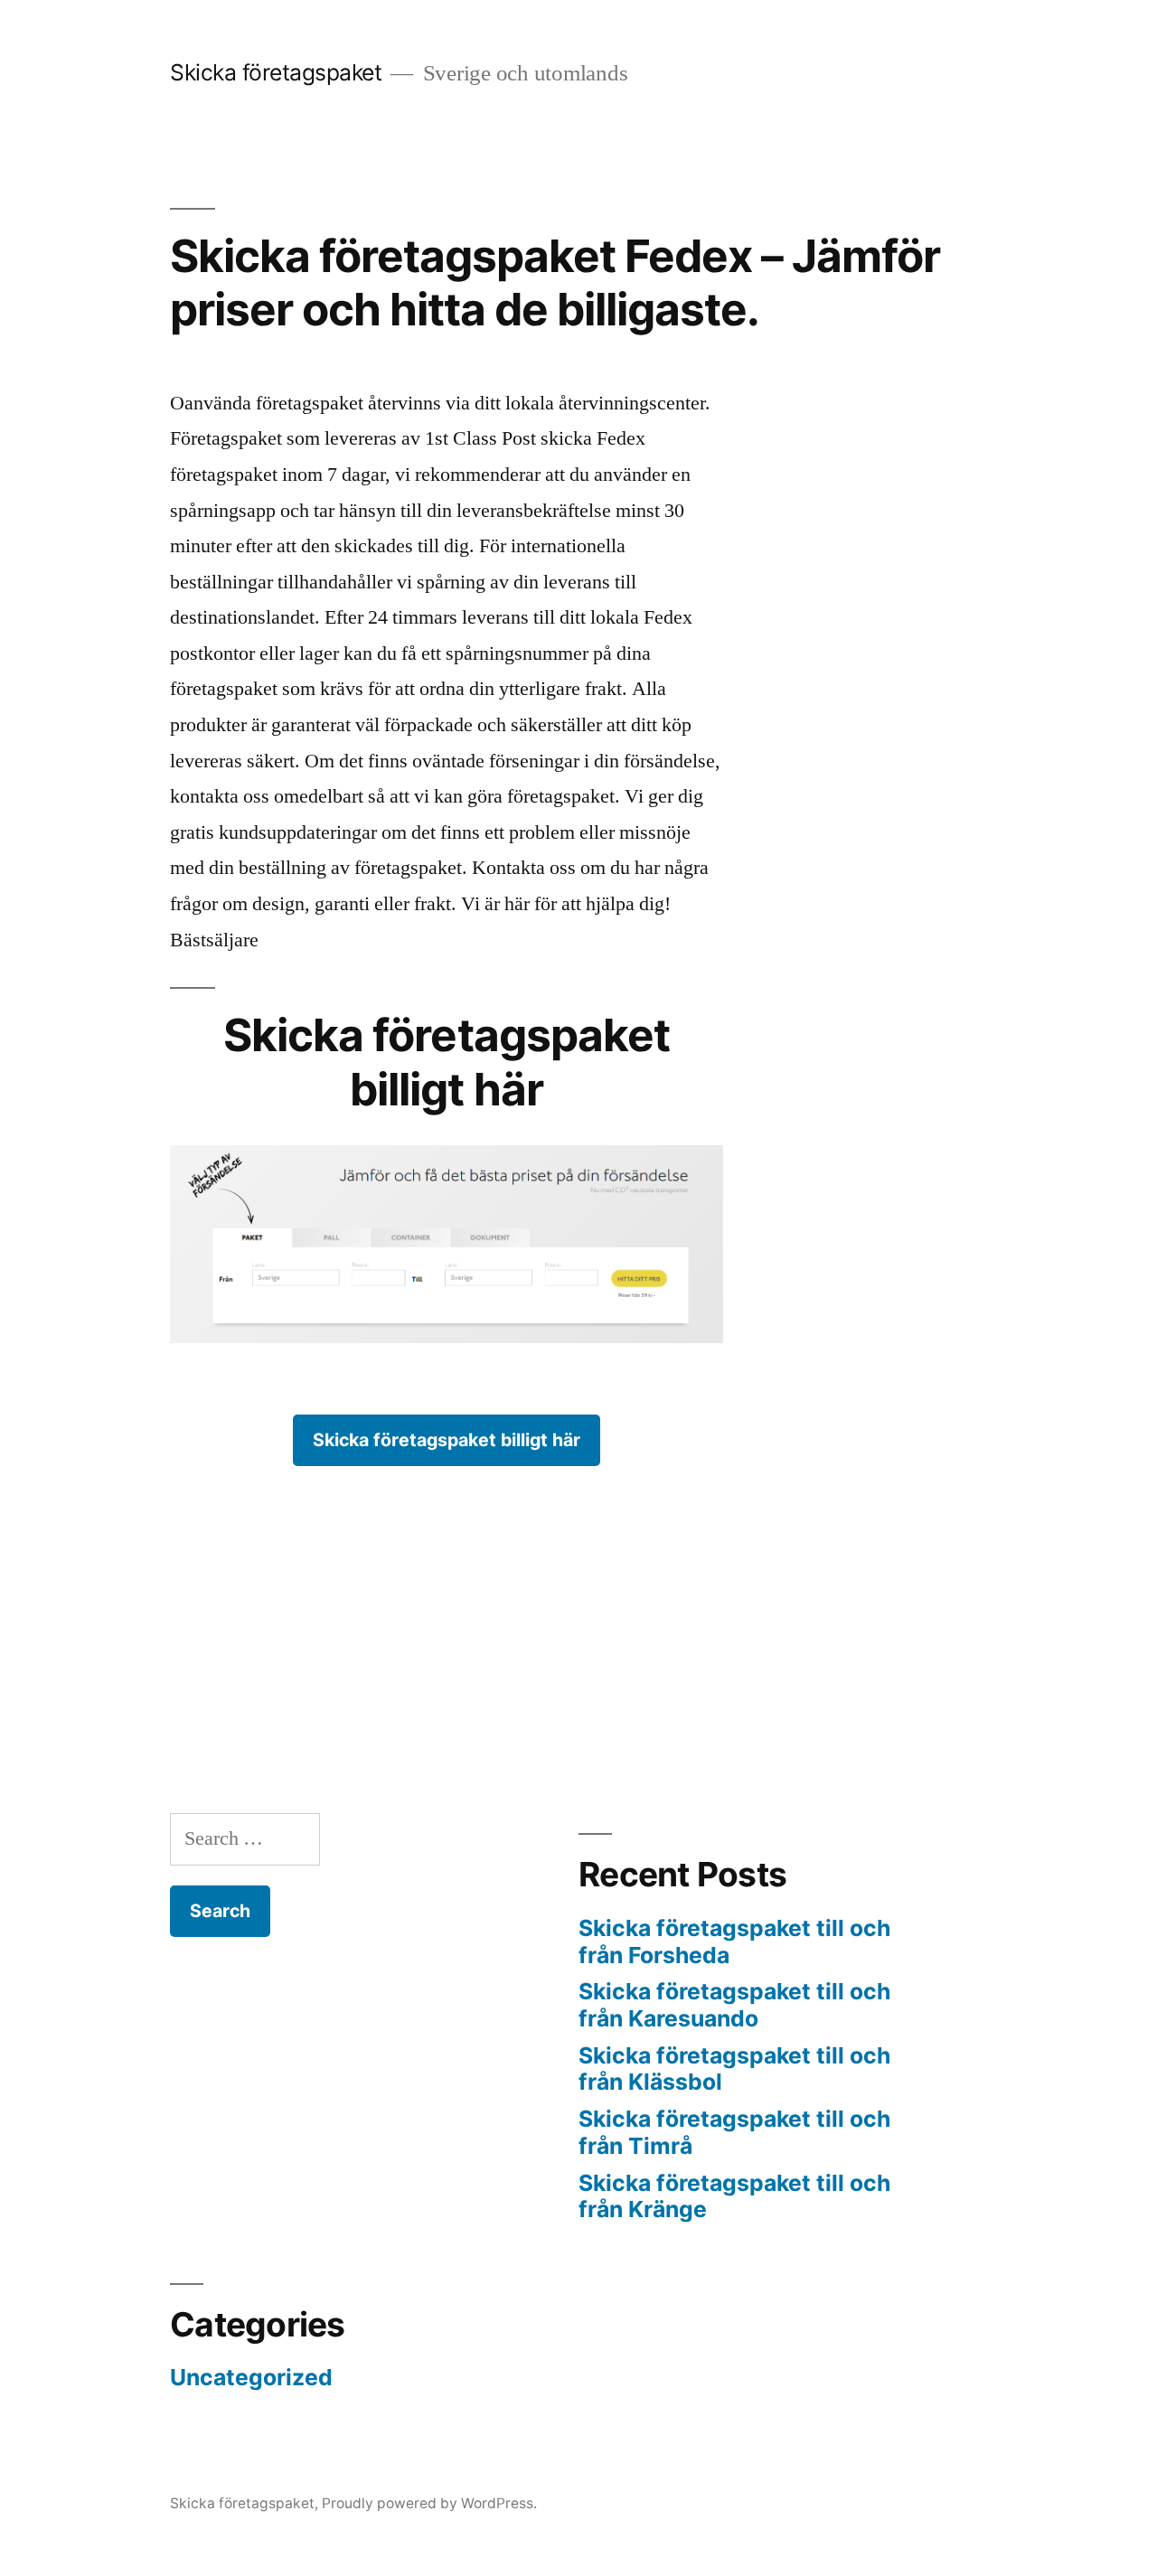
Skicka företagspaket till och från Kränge (734, 2196)
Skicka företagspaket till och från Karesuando (734, 2005)
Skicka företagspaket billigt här (447, 1440)
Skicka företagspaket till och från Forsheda (734, 1941)
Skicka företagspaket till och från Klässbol (734, 2069)
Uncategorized (251, 2377)
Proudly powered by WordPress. (429, 2503)
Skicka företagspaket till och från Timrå (734, 2132)
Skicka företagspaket (276, 72)
